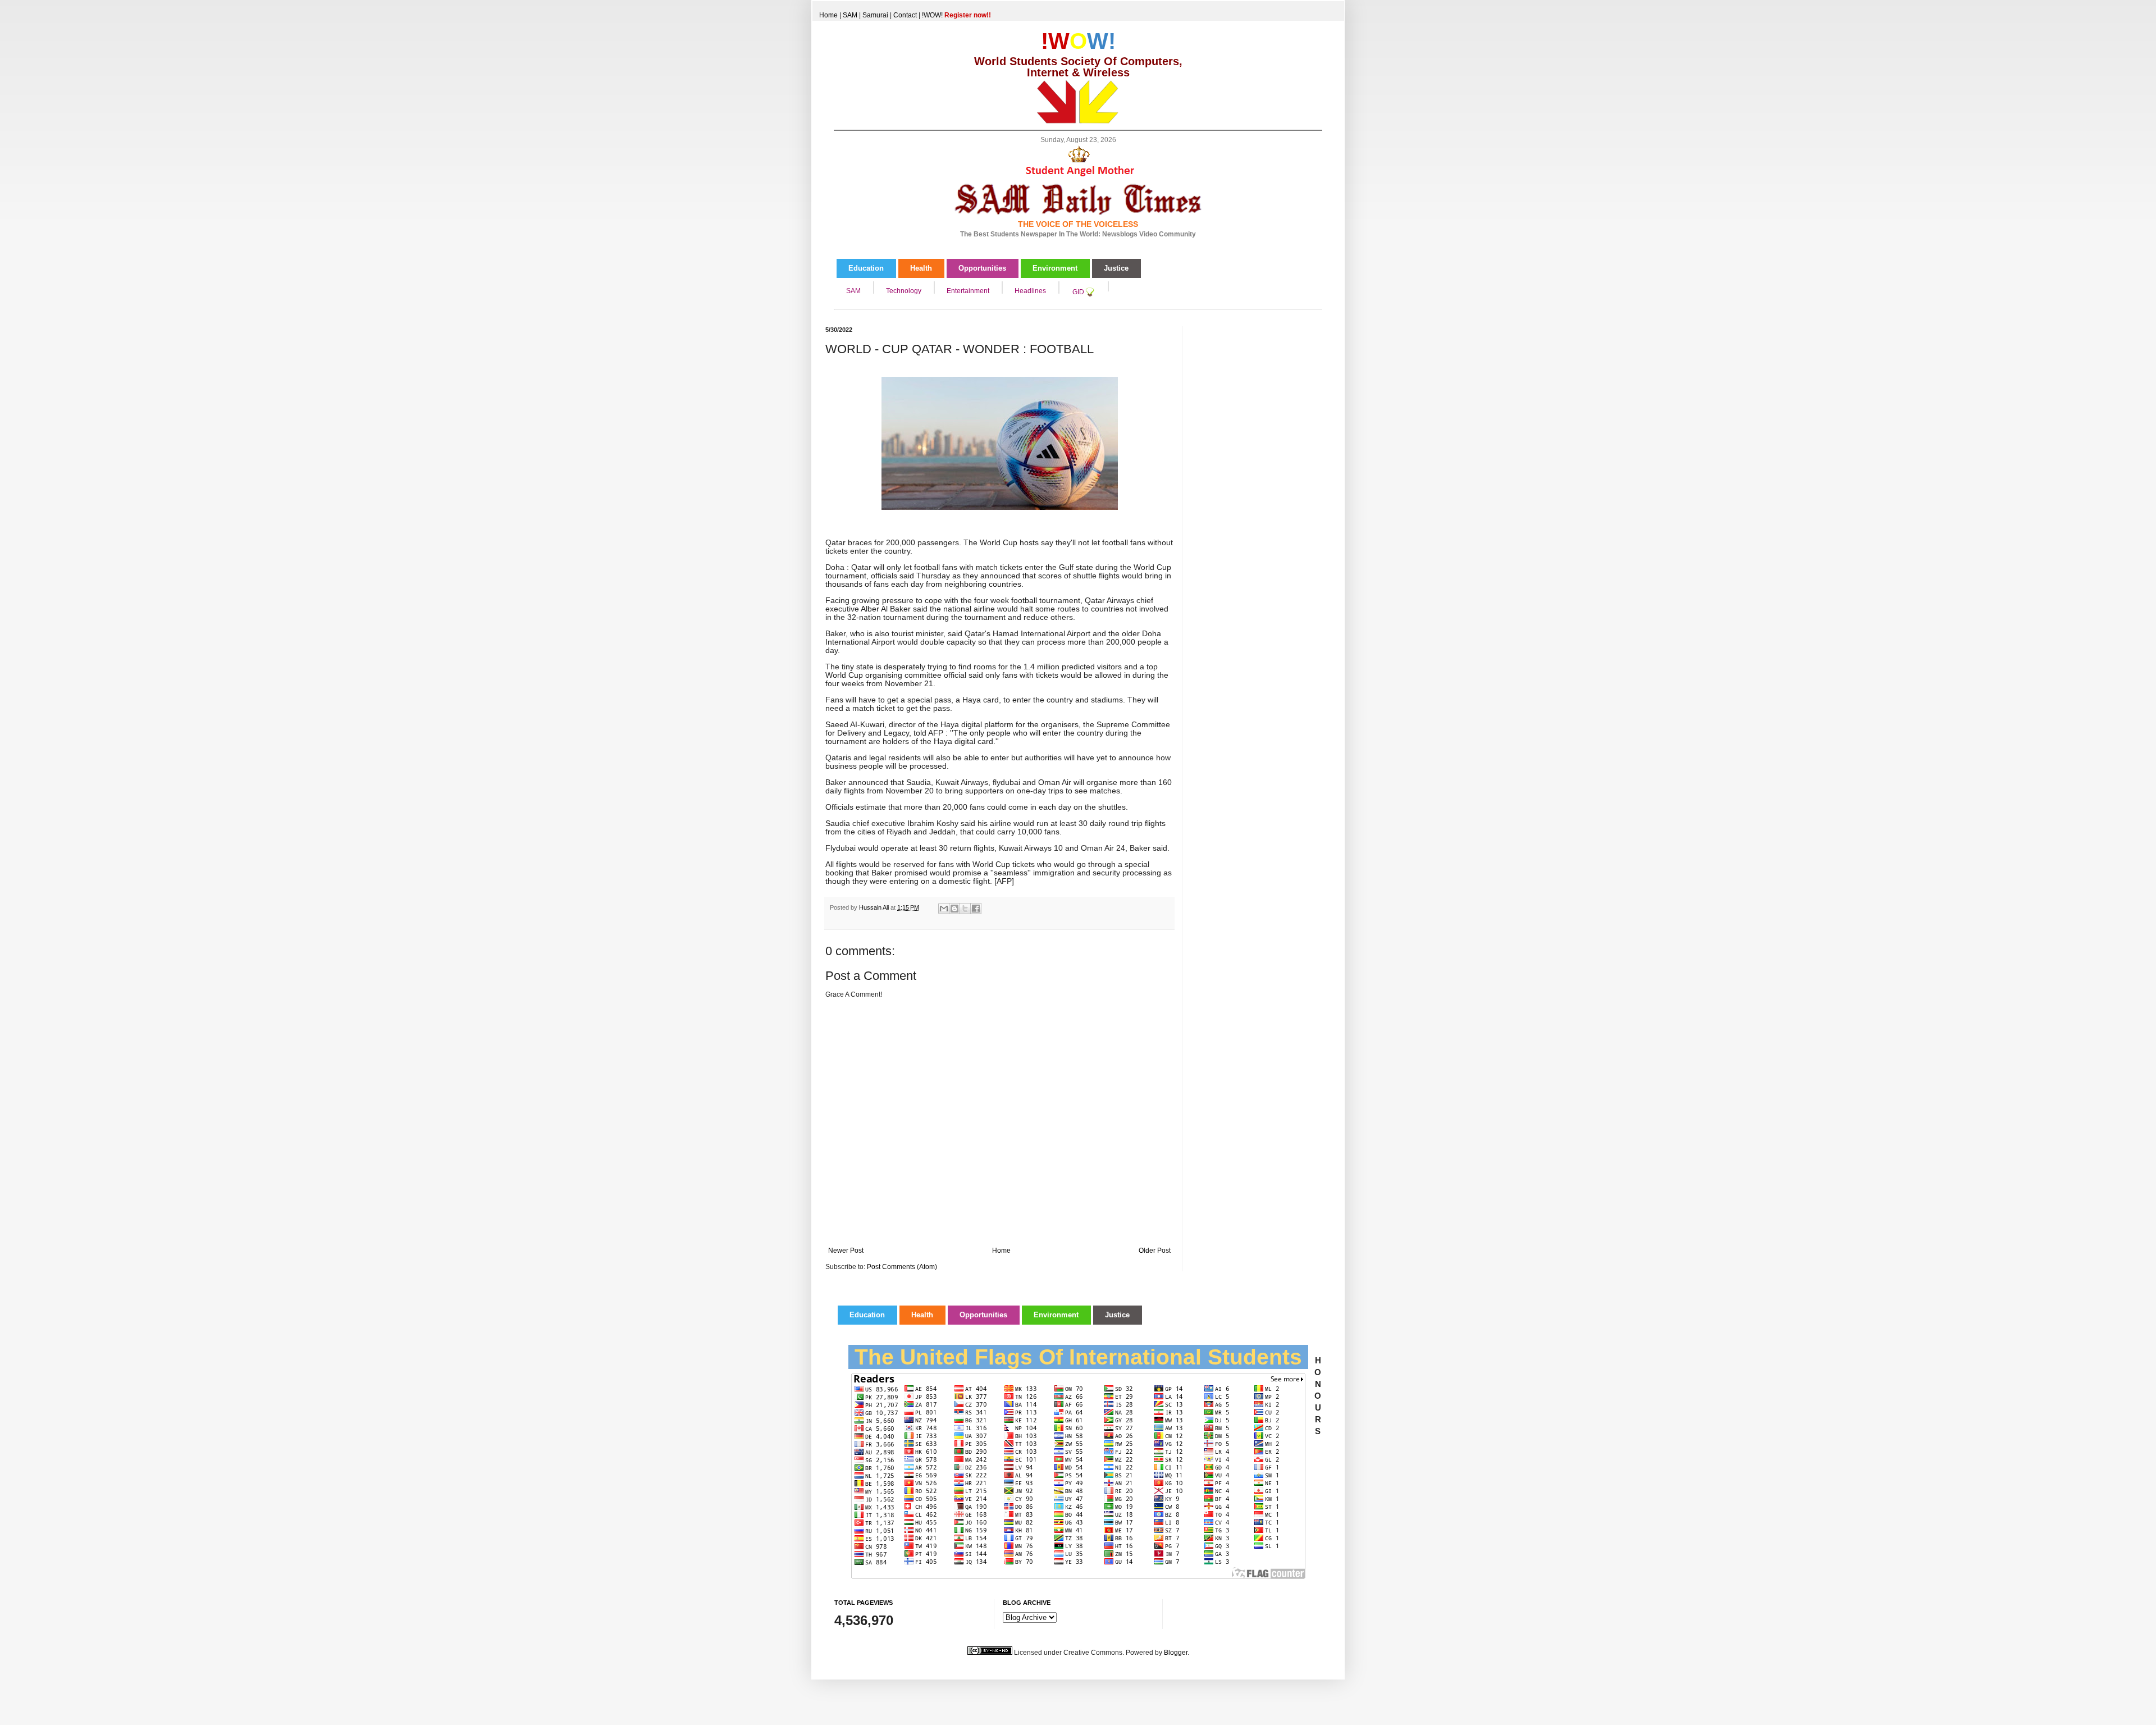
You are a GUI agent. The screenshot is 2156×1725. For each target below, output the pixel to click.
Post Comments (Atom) (902, 1267)
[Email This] (944, 909)
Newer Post (846, 1251)
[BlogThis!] (954, 909)
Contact (905, 15)
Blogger (1176, 1653)
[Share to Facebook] (976, 909)
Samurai (875, 15)
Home (828, 15)
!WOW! (956, 15)
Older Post (1155, 1251)
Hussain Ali (875, 907)
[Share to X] (965, 909)
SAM (850, 15)
